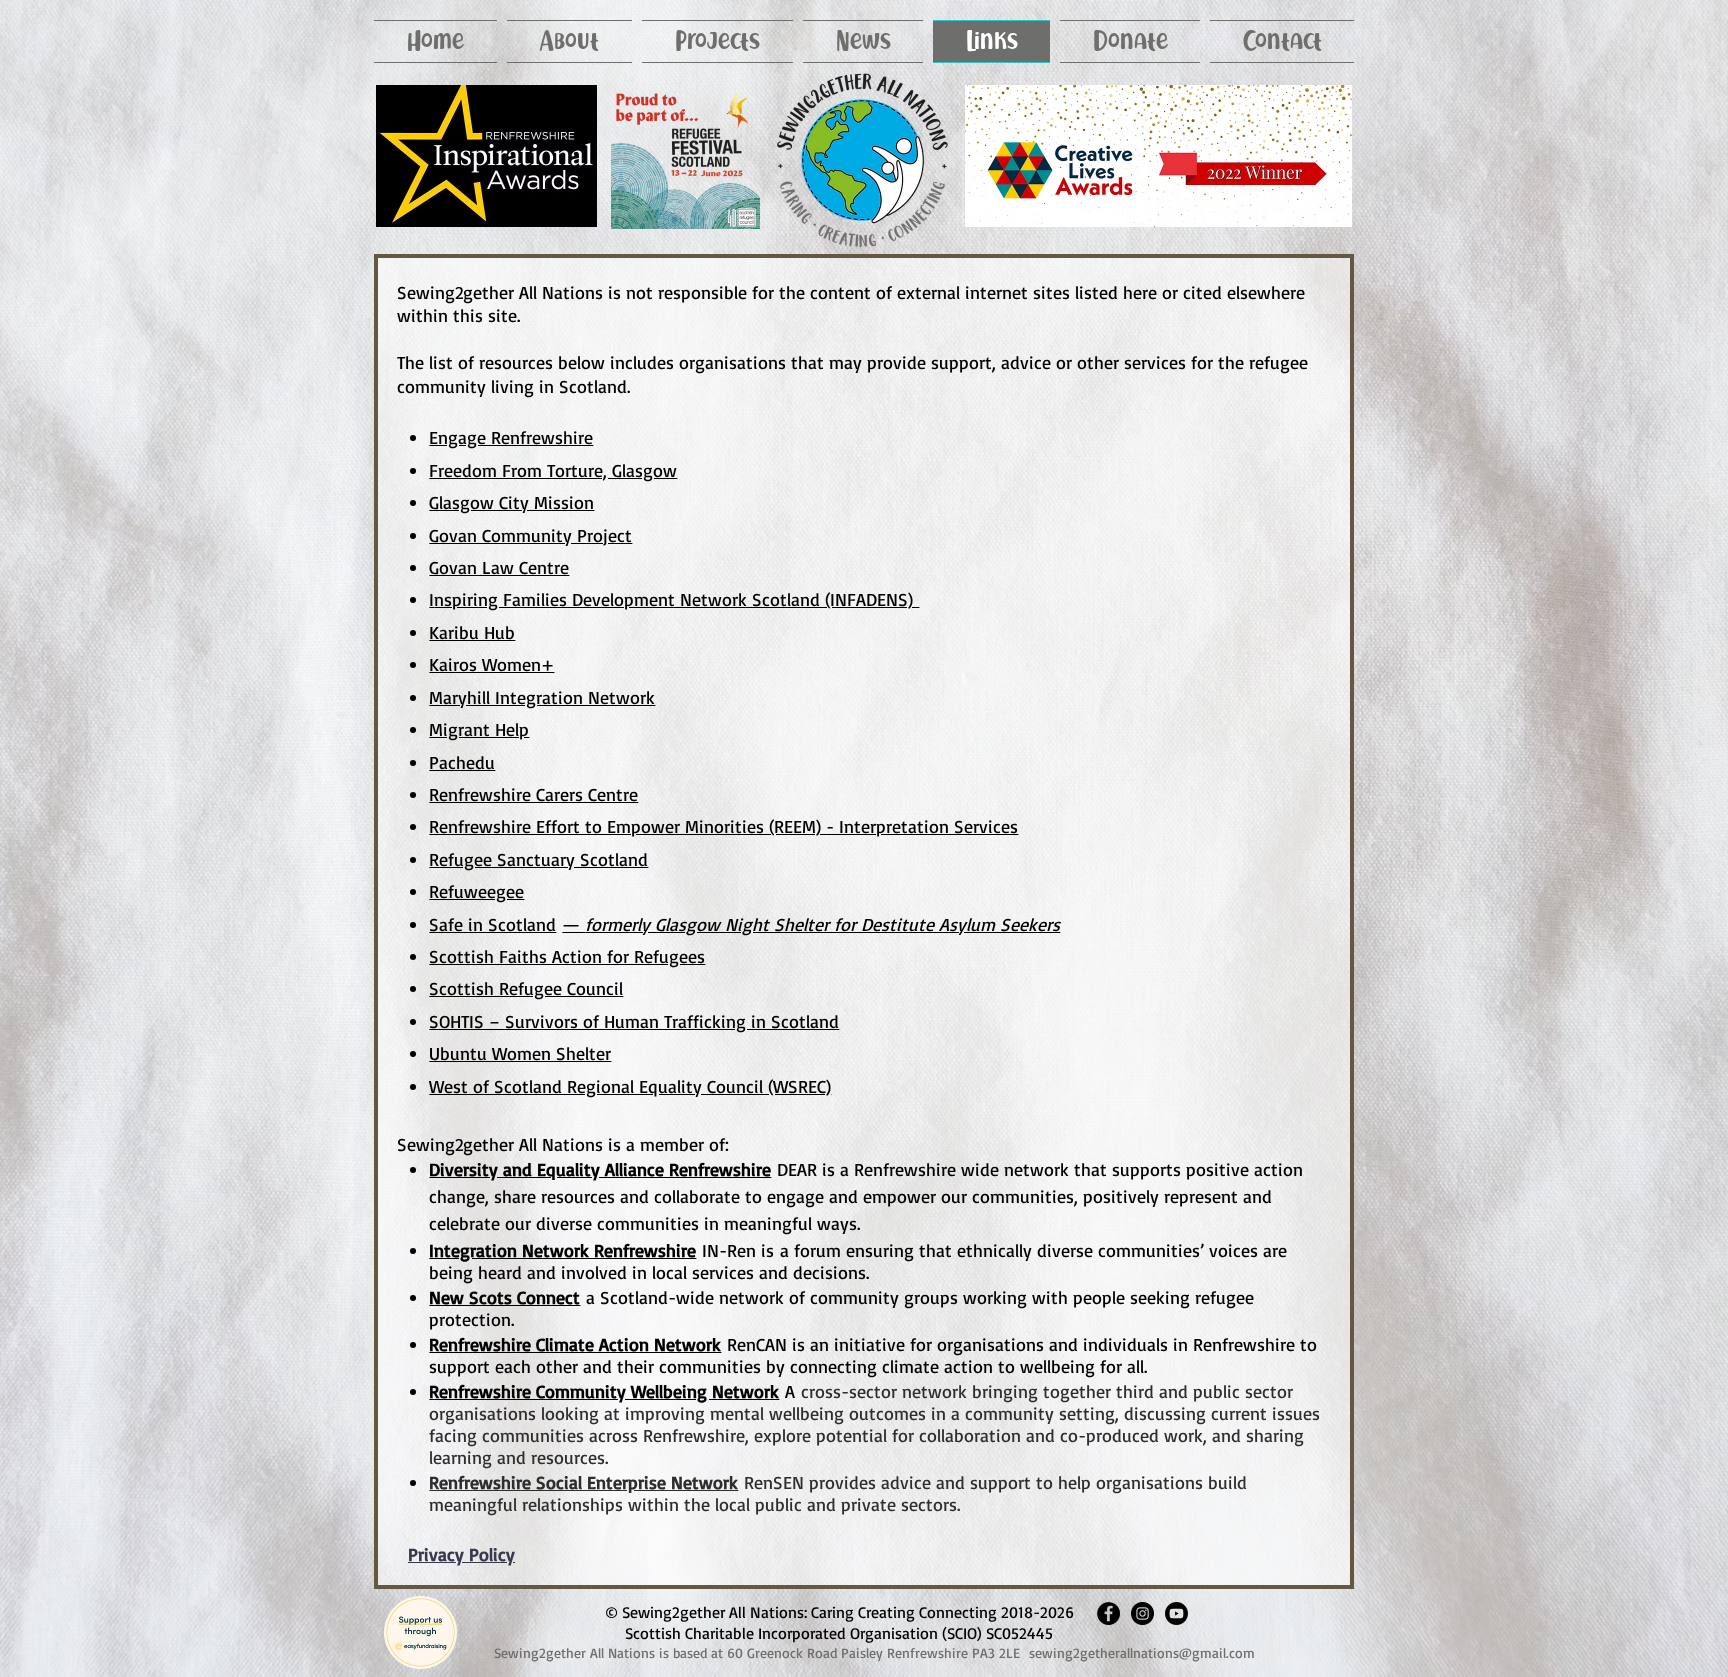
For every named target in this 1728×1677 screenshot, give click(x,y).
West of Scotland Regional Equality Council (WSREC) (630, 1086)
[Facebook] (1108, 1613)
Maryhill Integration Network (542, 697)
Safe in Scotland (492, 924)
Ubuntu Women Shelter (520, 1053)
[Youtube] (1176, 1613)
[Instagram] (1142, 1613)
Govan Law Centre (499, 567)
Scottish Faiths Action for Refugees (567, 956)
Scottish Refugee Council (526, 988)
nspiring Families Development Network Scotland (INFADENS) (676, 599)
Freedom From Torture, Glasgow (553, 470)
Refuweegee (476, 891)
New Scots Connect (504, 1297)
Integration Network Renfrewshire (562, 1250)
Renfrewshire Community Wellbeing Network (604, 1391)
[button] (569, 41)
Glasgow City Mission (511, 502)
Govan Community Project (530, 535)
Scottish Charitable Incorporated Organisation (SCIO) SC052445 (839, 1633)
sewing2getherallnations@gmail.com (1142, 1652)
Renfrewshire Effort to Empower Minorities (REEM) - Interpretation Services (723, 826)
